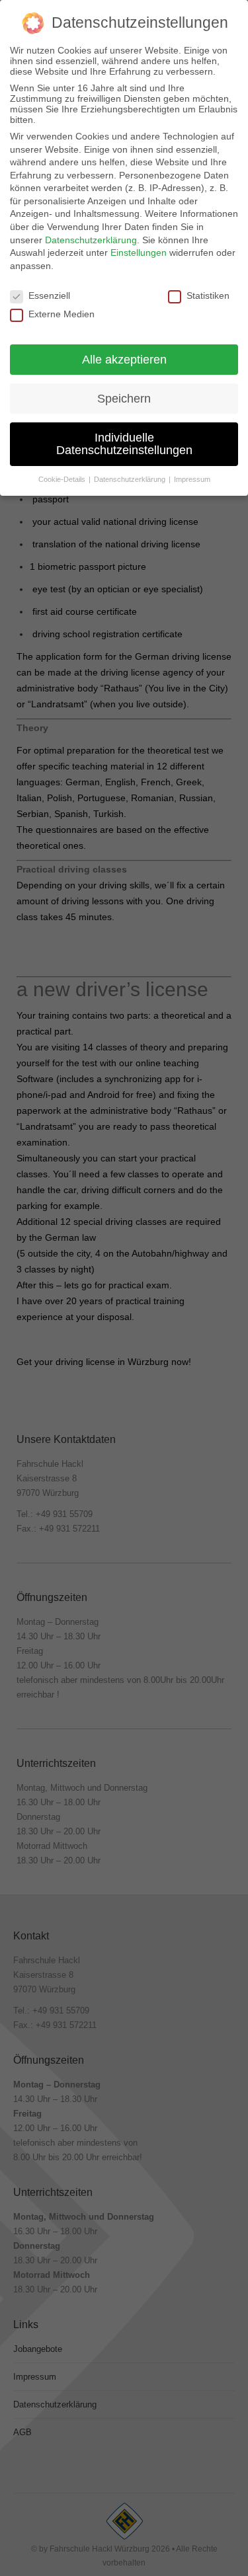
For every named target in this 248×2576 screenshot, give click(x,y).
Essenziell (49, 295)
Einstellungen (139, 253)
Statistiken (208, 295)
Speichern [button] (124, 399)
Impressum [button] (192, 479)
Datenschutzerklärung (91, 240)
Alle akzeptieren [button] (124, 360)
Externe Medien (62, 314)
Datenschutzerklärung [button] (131, 479)
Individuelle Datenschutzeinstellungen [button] (124, 444)
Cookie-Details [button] (63, 479)
